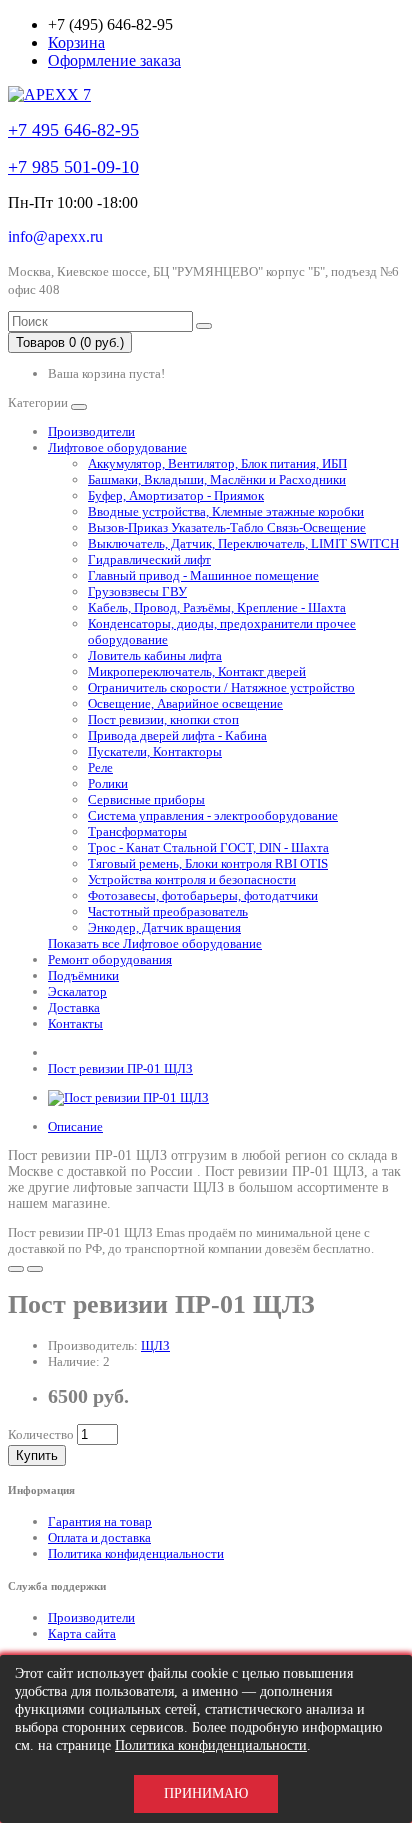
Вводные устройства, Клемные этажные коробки (226, 511)
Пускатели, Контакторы (155, 751)
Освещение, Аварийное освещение (185, 703)
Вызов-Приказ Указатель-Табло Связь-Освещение (227, 527)
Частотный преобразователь (168, 911)
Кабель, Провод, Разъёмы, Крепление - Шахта (217, 607)
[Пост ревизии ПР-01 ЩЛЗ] (128, 1097)
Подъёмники (83, 975)
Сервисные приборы (146, 799)
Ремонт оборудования (110, 959)
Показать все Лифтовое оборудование (155, 943)
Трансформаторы (137, 831)
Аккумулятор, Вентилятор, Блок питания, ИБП (217, 463)
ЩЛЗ (155, 1345)
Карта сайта (82, 1633)
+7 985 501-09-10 (73, 167)
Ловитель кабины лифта (155, 655)
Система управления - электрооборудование (213, 815)
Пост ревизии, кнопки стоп (163, 719)
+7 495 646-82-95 (73, 130)
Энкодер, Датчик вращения (164, 927)
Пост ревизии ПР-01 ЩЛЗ (120, 1068)
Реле (100, 767)
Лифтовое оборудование (117, 447)
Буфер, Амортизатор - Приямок (176, 495)
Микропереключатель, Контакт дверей (197, 671)
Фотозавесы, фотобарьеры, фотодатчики (203, 895)
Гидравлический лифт (149, 559)
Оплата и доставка (99, 1537)
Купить (37, 1455)
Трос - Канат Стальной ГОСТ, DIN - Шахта (208, 847)
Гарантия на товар (100, 1521)
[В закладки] (16, 1269)
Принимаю (206, 1793)
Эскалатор (77, 991)
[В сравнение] (35, 1269)
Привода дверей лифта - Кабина (177, 735)
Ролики (108, 783)
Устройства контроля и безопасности (192, 879)
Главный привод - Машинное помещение (203, 575)
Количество (41, 1434)
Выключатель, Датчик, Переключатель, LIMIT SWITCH (243, 543)
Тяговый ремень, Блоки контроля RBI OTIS (208, 863)
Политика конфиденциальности (136, 1553)
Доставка (74, 1007)
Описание (75, 1126)
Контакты (75, 1023)
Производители (91, 431)
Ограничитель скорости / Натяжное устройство (221, 687)
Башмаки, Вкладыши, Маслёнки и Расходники (217, 479)
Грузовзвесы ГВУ (137, 591)
